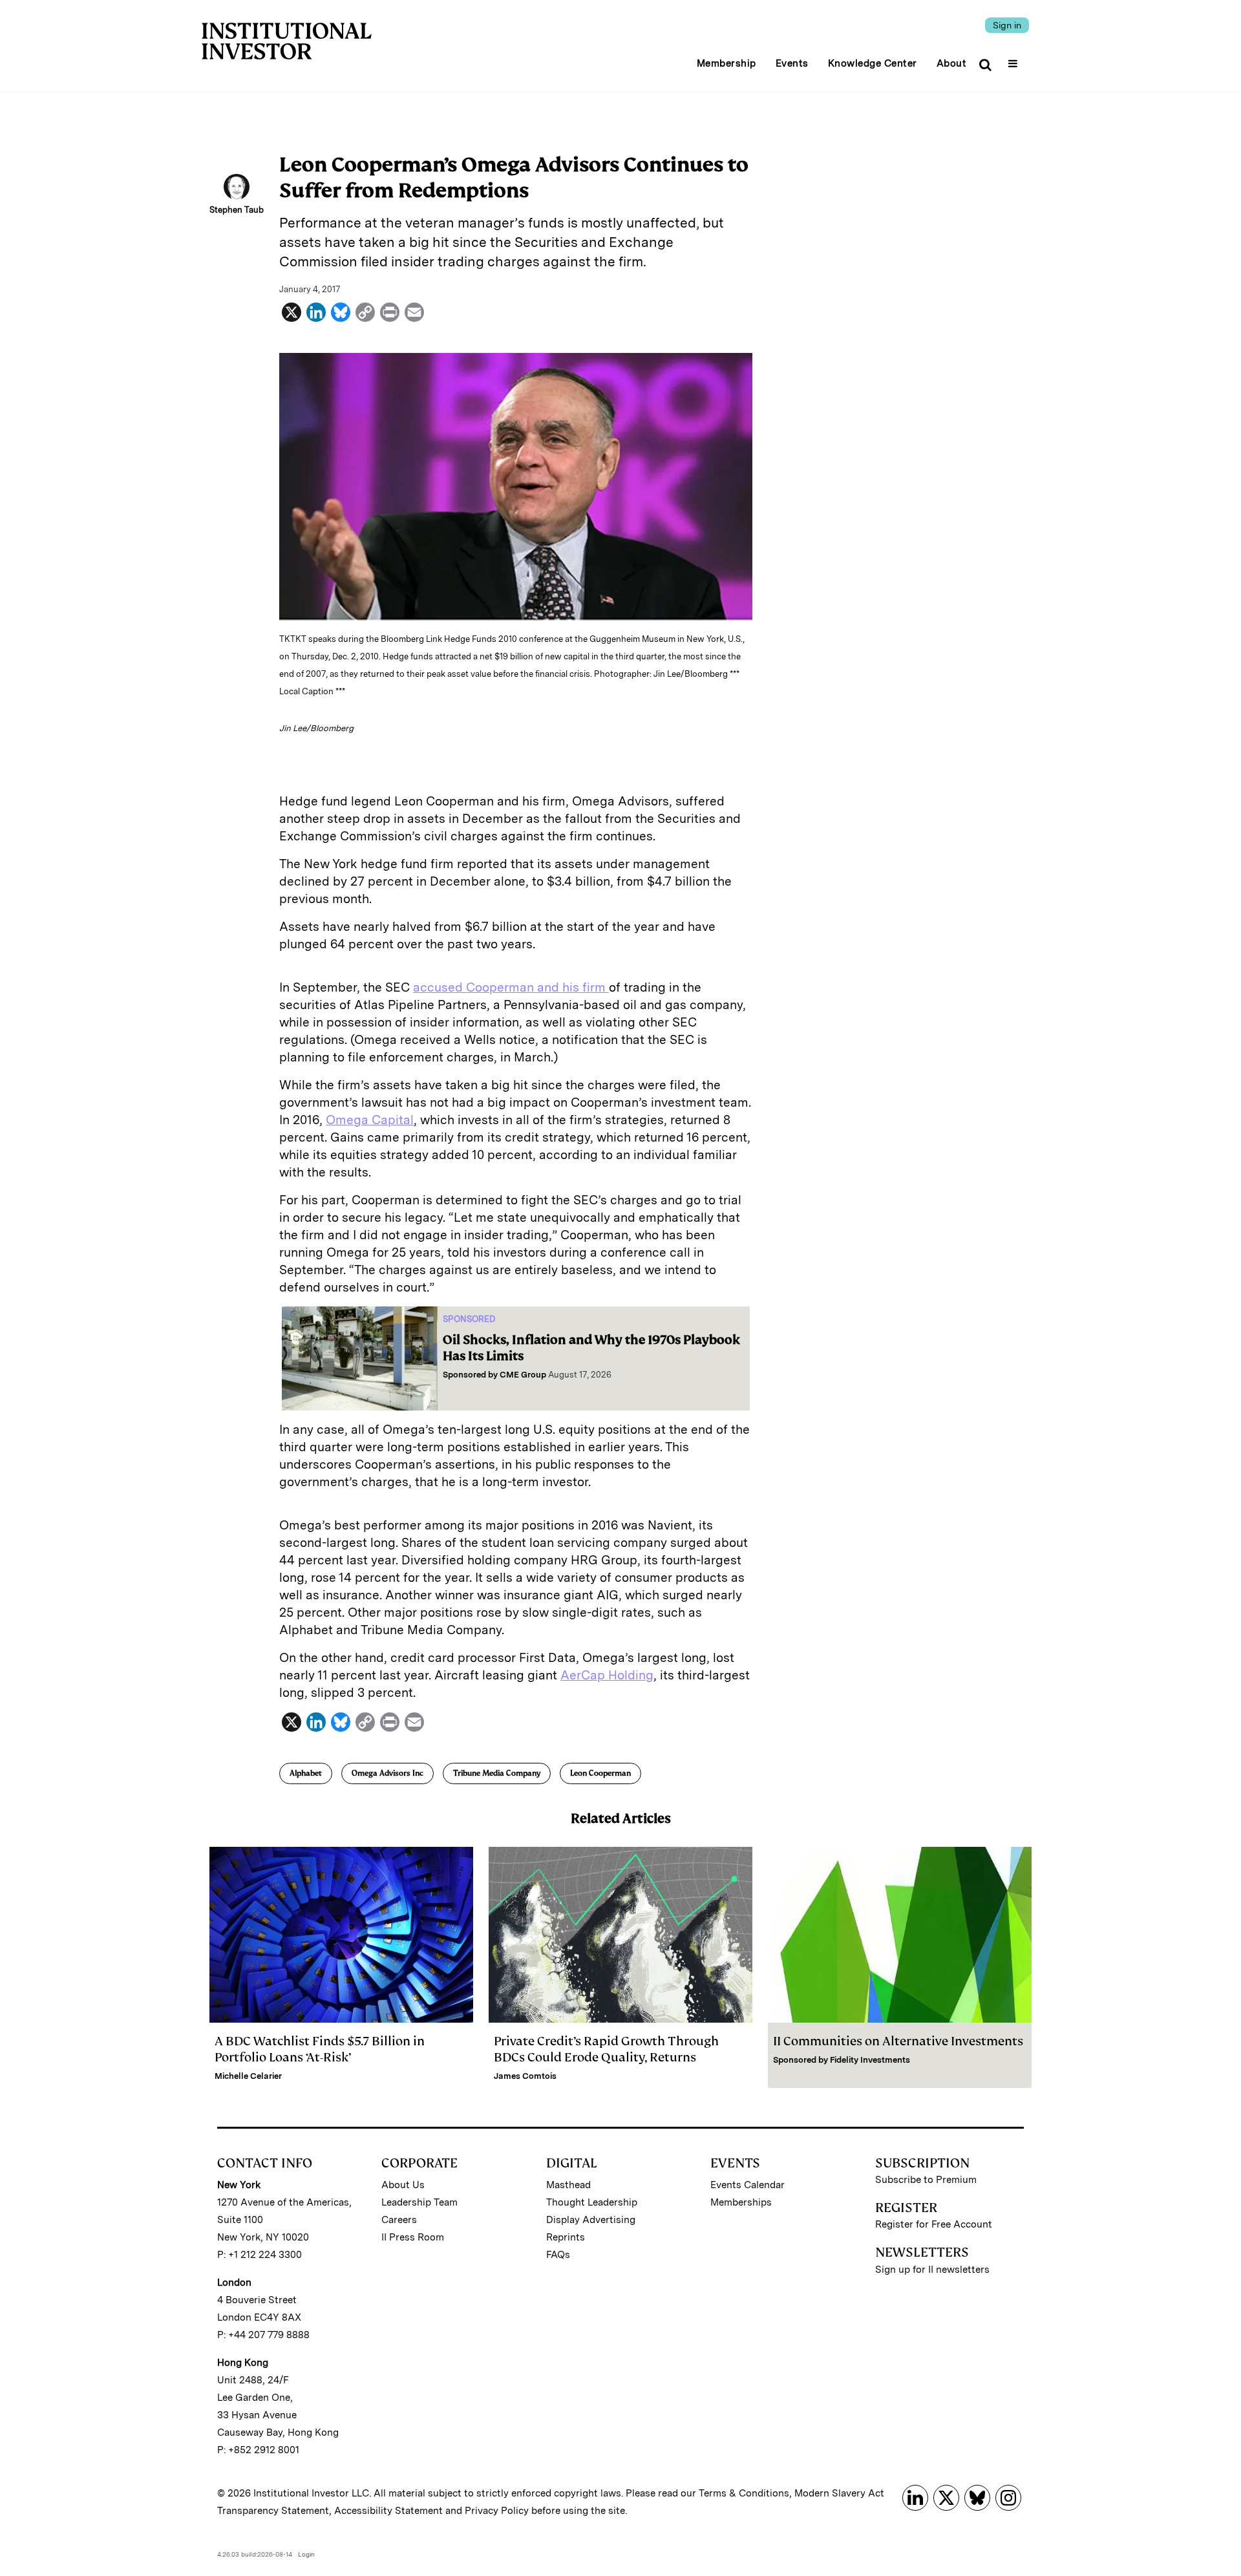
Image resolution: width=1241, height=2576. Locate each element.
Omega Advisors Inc (387, 1773)
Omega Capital (370, 1120)
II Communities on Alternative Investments (898, 2041)
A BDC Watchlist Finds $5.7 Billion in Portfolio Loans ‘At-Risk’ (320, 2049)
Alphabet (306, 1773)
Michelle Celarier (248, 2076)
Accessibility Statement (388, 2511)
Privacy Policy (497, 2511)
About (952, 63)
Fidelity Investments (870, 2060)
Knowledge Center (873, 63)
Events (792, 63)
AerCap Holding (607, 1675)
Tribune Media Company (497, 1773)
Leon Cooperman (600, 1773)
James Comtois (525, 2076)
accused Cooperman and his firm (511, 987)
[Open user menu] (1014, 59)
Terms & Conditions (744, 2493)
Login (306, 2554)
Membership (727, 63)
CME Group (523, 1375)
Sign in (1007, 25)
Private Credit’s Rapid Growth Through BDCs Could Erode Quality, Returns (606, 2049)
